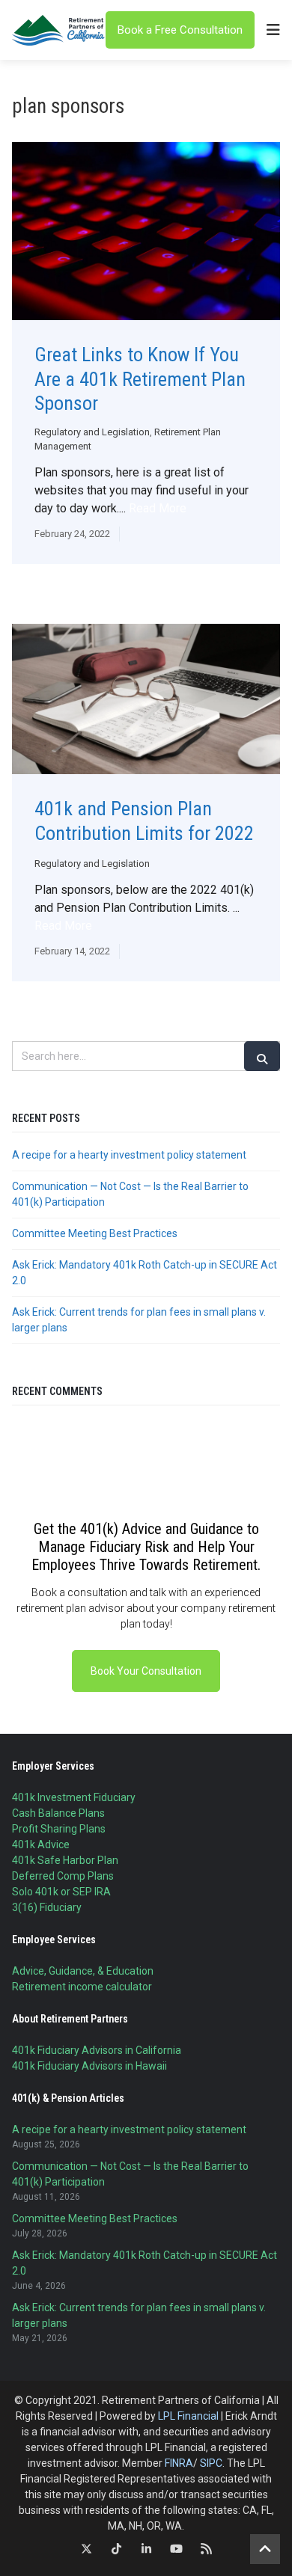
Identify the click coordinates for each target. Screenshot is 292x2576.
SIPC (211, 2463)
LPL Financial (188, 2416)
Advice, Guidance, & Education (83, 1971)
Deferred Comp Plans (63, 1876)
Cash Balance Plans (58, 1813)
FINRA (179, 2463)
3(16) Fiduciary (47, 1907)
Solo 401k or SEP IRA (61, 1892)
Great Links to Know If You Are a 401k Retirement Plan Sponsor (140, 379)
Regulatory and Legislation (92, 432)
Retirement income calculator (82, 1987)
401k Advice (41, 1844)
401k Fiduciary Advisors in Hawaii (89, 2066)
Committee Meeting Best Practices (95, 1233)
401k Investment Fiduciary (74, 1797)
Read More (158, 508)
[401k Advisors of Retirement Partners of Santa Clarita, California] (59, 30)
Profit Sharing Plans (59, 1829)
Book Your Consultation (146, 1671)
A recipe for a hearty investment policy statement (129, 1155)
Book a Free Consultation (180, 30)
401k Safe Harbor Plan (65, 1860)
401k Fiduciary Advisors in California (97, 2050)
